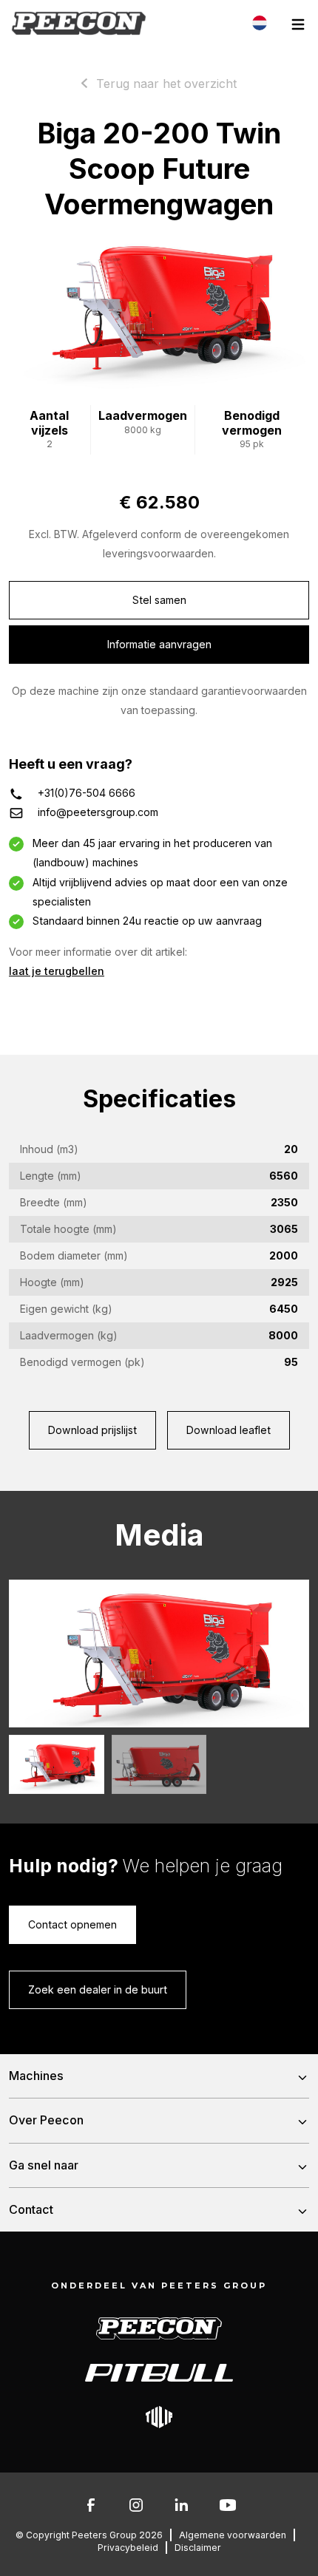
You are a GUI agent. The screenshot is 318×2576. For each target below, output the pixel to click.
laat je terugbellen (57, 971)
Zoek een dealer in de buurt (98, 1989)
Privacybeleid (128, 2548)
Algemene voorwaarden (233, 2535)
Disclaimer (198, 2548)
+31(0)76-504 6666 (87, 793)
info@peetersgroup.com (98, 812)
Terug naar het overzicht (166, 84)
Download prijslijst (92, 1430)
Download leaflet (229, 1430)
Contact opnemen (72, 1924)
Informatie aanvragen (159, 644)
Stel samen (159, 600)
